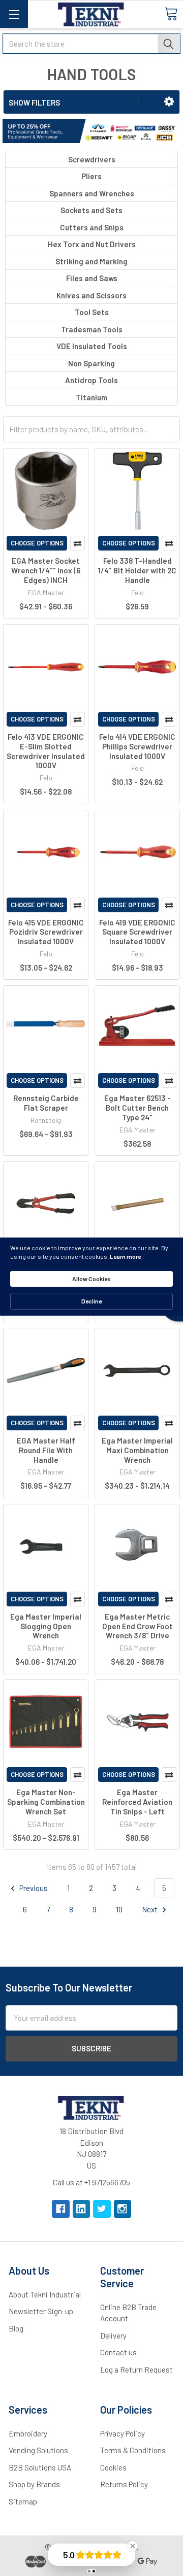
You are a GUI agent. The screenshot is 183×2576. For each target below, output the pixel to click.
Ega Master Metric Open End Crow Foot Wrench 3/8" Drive (138, 1626)
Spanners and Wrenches (92, 193)
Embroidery (28, 2433)
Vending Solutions (38, 2450)
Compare (78, 543)
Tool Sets (92, 312)
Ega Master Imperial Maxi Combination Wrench (137, 1450)
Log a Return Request (136, 2369)
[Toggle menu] (14, 14)
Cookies (113, 2467)
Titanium (91, 397)
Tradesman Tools (92, 329)
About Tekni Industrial (45, 2294)
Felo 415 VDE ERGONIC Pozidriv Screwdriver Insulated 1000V (46, 932)
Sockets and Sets (91, 210)
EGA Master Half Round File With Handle (46, 1450)
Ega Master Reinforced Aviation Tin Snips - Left (137, 1802)
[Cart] (171, 14)
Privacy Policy (123, 2433)
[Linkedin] (82, 2209)
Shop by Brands (34, 2484)
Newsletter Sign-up (41, 2311)
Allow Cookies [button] (91, 1279)
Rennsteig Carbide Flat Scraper (46, 1103)
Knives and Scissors (91, 295)
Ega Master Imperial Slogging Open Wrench (46, 1626)
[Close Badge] (133, 2546)
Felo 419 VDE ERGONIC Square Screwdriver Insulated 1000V (137, 932)
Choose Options (37, 543)
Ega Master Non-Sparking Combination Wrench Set (46, 1802)
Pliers (91, 176)
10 (119, 1909)
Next (150, 1909)
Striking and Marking (91, 261)
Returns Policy (124, 2484)
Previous (33, 1888)
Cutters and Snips (92, 227)
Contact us (118, 2352)
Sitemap (23, 2501)
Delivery (113, 2335)
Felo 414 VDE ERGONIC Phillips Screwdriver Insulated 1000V (137, 746)
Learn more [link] (125, 1256)
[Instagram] (123, 2209)
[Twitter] (102, 2209)
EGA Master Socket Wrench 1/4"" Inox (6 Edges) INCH (46, 570)
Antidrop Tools (91, 380)
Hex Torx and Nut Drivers (92, 244)
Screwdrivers (92, 159)
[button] (169, 101)
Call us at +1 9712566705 (91, 2182)
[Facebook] (61, 2209)
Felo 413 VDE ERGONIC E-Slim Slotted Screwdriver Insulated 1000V (46, 751)
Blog (16, 2328)
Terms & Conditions (133, 2450)
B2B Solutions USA (40, 2467)
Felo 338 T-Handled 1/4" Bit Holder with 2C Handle (137, 570)
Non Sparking (91, 363)
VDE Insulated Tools (92, 346)
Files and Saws (92, 278)
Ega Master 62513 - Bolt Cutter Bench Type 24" (138, 1108)
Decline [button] (91, 1301)
